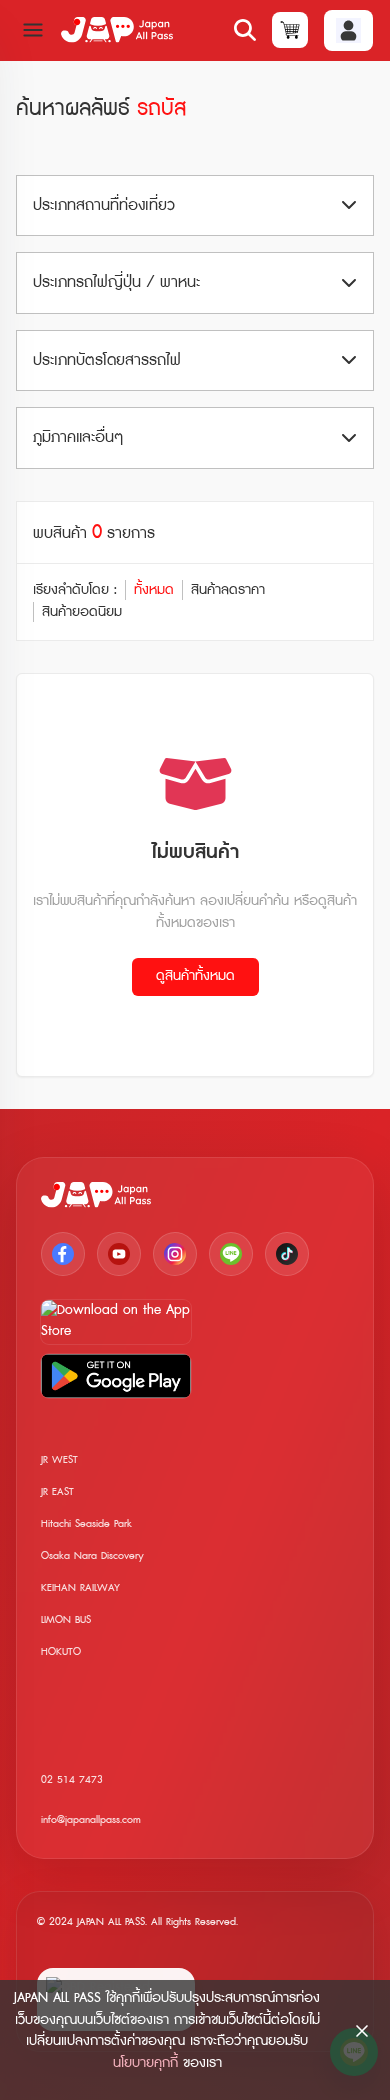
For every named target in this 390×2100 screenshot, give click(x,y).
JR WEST (59, 1459)
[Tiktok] (287, 1254)
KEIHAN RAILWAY (80, 1587)
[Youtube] (119, 1254)
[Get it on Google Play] (116, 1376)
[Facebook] (63, 1254)
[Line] (231, 1254)
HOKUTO (61, 1651)
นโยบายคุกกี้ (145, 2063)
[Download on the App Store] (116, 1322)
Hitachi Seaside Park (86, 1523)
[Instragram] (175, 1254)
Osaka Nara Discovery (92, 1555)
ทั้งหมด (154, 590)
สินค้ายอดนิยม (82, 612)
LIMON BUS (66, 1619)
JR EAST (57, 1491)
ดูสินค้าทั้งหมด (195, 976)
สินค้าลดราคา (228, 590)
